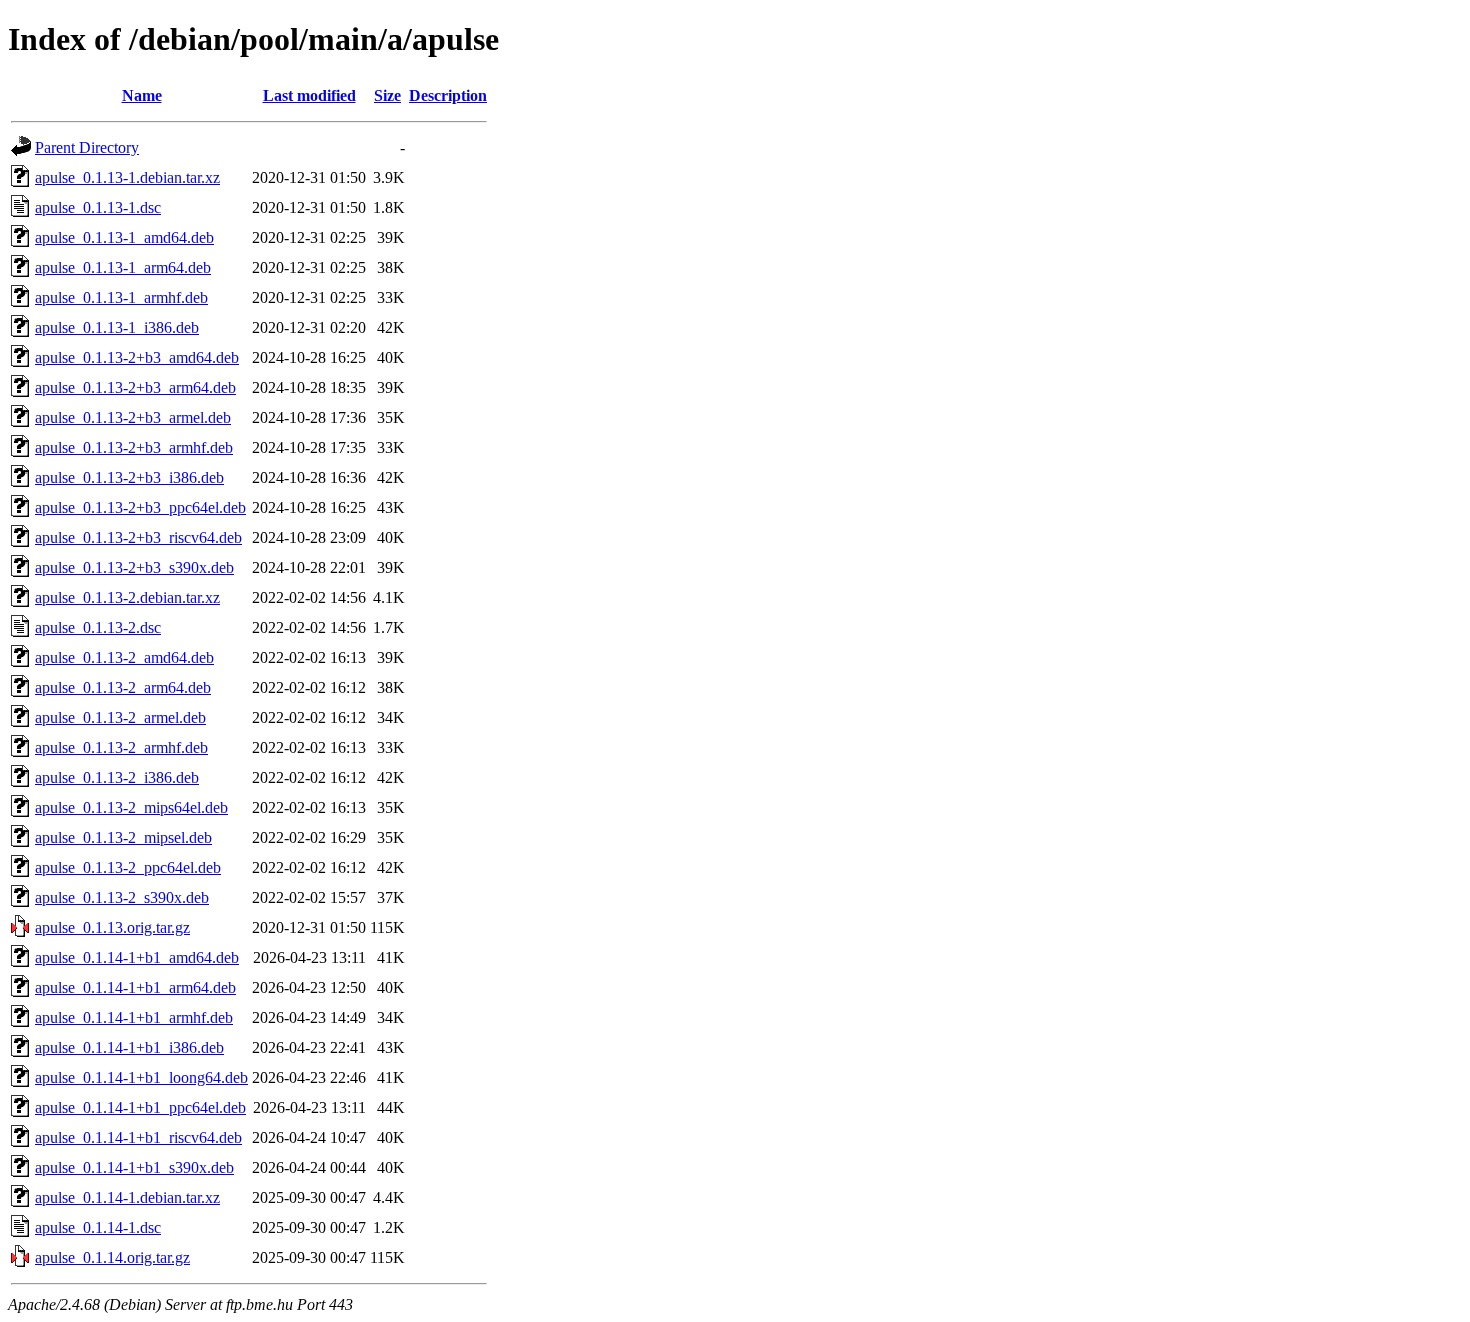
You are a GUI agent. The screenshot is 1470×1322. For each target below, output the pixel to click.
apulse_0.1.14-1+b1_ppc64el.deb (140, 1107)
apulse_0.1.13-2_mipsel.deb (123, 837)
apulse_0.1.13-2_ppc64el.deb (128, 867)
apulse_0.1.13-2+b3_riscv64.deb (138, 537)
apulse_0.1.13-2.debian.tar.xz (127, 597)
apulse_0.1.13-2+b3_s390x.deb (134, 567)
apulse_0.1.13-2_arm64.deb (123, 687)
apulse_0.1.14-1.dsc (98, 1227)
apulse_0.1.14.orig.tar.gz (112, 1257)
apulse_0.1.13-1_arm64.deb (123, 267)
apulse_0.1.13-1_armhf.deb (121, 297)
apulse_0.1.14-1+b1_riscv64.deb (138, 1137)
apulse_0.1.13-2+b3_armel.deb (133, 417)
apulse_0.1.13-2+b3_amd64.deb (137, 357)
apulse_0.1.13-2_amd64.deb (124, 657)
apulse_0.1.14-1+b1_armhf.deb (134, 1017)
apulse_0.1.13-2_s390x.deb (122, 897)
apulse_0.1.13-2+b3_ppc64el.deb (140, 507)
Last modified (309, 95)
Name (142, 95)
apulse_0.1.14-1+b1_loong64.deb (141, 1077)
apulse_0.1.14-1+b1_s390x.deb (134, 1167)
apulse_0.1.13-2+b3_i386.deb (129, 477)
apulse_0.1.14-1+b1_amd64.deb (137, 957)
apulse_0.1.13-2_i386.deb (117, 777)
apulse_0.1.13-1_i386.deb (117, 327)
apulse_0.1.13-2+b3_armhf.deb (134, 447)
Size (387, 95)
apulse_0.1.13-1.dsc (98, 207)
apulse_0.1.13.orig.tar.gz (112, 927)
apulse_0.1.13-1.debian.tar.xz (127, 177)
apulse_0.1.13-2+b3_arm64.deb (135, 387)
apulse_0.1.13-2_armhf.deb (121, 747)
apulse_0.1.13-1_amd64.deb (124, 237)
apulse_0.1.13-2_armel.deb (120, 717)
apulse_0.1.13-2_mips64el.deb (131, 807)
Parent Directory (87, 147)
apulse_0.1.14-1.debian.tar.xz (127, 1197)
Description (448, 95)
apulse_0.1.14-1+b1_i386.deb (129, 1047)
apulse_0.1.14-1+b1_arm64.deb (135, 987)
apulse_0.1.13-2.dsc (98, 627)
